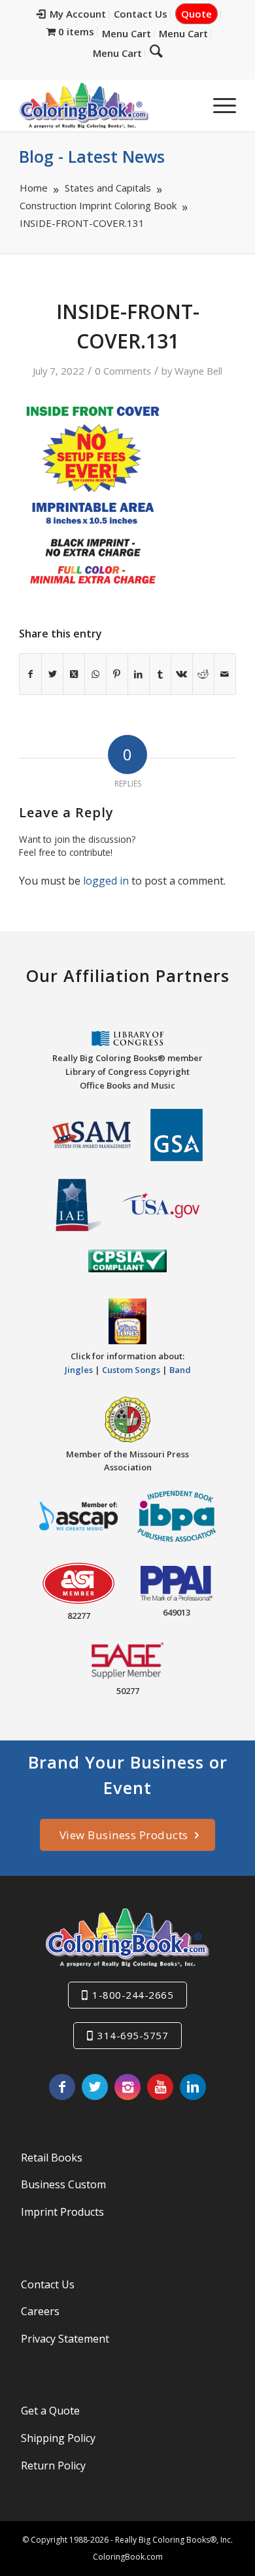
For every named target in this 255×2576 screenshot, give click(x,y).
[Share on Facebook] (30, 674)
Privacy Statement (65, 2339)
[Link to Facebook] (62, 2087)
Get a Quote (50, 2411)
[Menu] (218, 105)
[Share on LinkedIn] (139, 674)
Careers (40, 2311)
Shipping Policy (58, 2438)
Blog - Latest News (92, 156)
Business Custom (63, 2184)
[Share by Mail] (225, 674)
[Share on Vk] (182, 674)
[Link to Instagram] (127, 2087)
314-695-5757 (133, 2035)
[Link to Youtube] (160, 2087)
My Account (78, 14)
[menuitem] (72, 14)
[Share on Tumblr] (160, 674)
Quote (196, 14)
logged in (106, 881)
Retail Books (52, 2158)
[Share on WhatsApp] (95, 674)
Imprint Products (62, 2212)
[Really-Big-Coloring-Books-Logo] (106, 105)
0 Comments (123, 371)
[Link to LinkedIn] (193, 2087)
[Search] (156, 50)
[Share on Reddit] (203, 674)
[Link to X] (95, 2087)
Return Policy (53, 2466)
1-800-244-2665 (133, 1995)
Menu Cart (127, 33)
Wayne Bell (198, 371)
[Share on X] (52, 674)
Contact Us (141, 14)
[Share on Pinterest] (117, 674)
